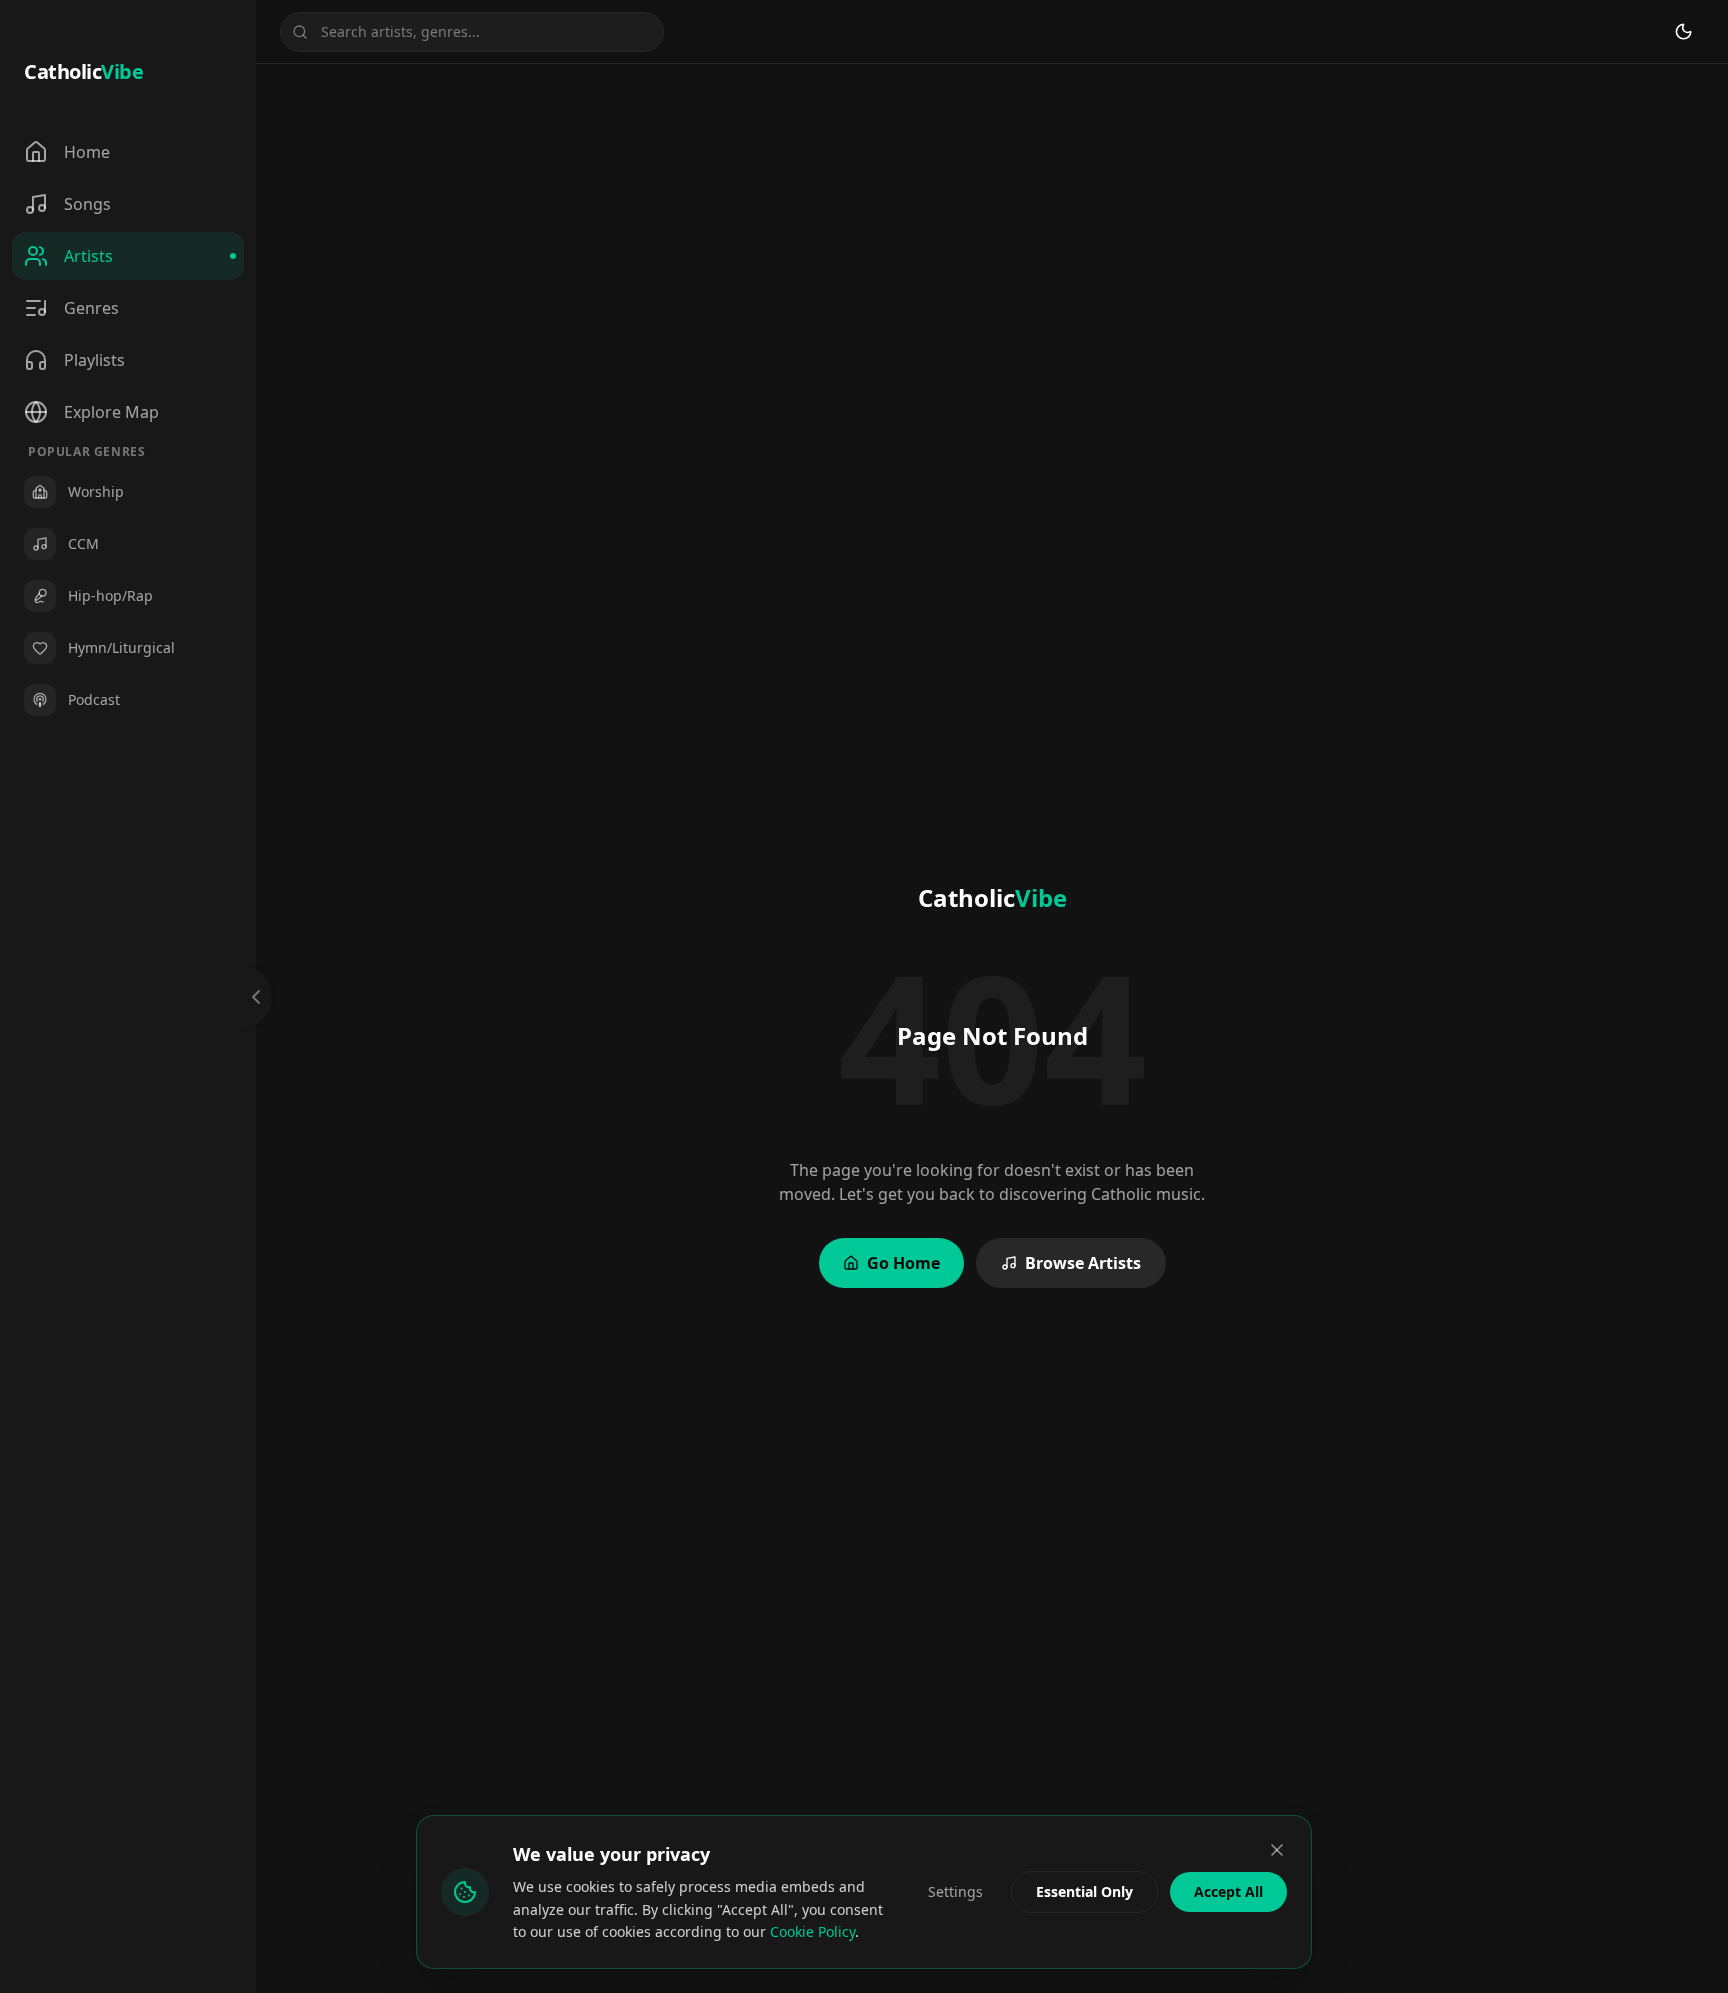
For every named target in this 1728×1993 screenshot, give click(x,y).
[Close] (1277, 1850)
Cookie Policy (812, 1931)
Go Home (903, 1263)
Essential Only (1084, 1891)
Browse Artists (1083, 1263)
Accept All (1228, 1891)
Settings (955, 1891)
